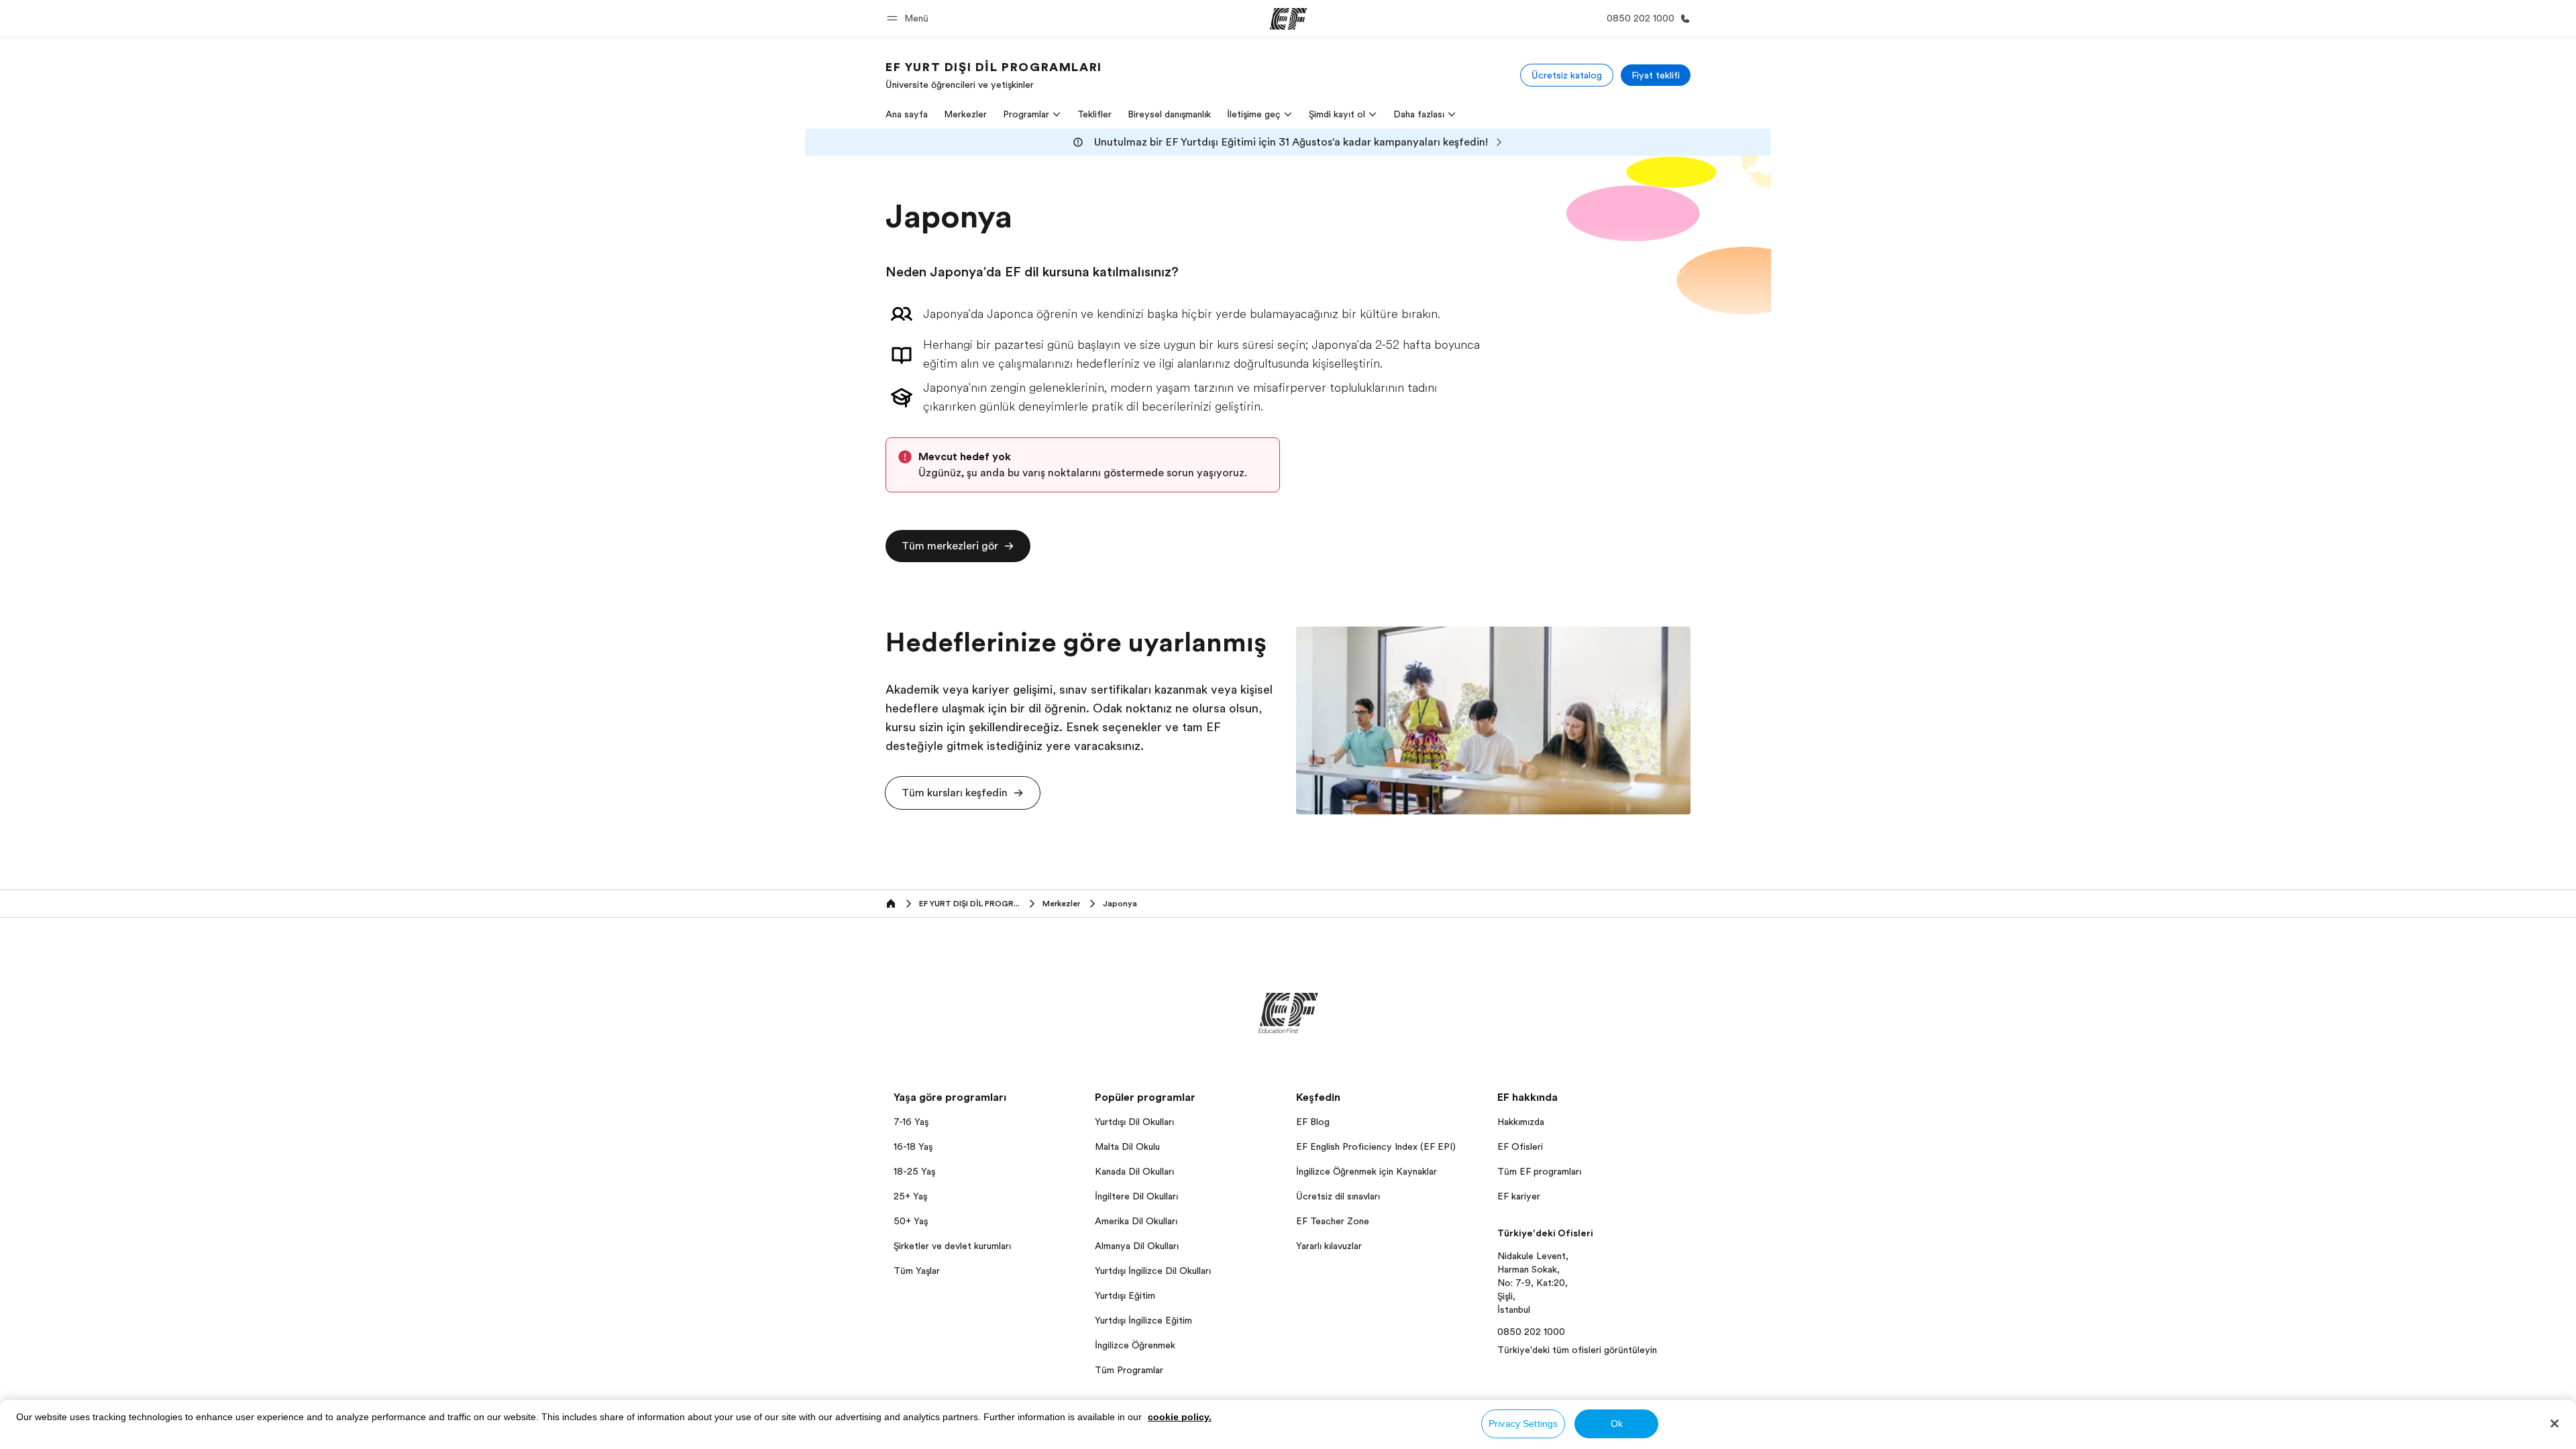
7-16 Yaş (911, 1122)
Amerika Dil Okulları (1136, 1221)
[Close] (2555, 1424)
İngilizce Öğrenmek (1135, 1345)
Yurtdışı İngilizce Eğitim (1143, 1320)
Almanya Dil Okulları (1137, 1246)
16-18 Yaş (913, 1146)
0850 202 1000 (1531, 1332)
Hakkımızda (1521, 1122)
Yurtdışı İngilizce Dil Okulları (1153, 1271)
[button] (910, 18)
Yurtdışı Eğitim (1125, 1295)
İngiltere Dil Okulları (1136, 1196)
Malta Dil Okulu (1127, 1146)
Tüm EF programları (1539, 1171)
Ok (1617, 1424)
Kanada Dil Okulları (1134, 1171)
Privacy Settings (1523, 1424)
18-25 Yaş (914, 1171)
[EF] (1288, 19)
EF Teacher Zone (1333, 1221)
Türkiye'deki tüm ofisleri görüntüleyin (1577, 1350)
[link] (994, 75)
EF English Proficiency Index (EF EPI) (1376, 1146)
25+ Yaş (910, 1196)
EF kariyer (1519, 1196)
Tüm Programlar (1129, 1370)
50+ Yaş (911, 1221)
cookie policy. (1180, 1417)
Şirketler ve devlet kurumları (952, 1246)
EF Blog (1313, 1122)
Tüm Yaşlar (917, 1271)
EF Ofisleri (1520, 1146)
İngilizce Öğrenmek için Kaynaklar (1366, 1171)
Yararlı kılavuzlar (1329, 1246)
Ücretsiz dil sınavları (1338, 1196)
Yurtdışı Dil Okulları (1134, 1122)
